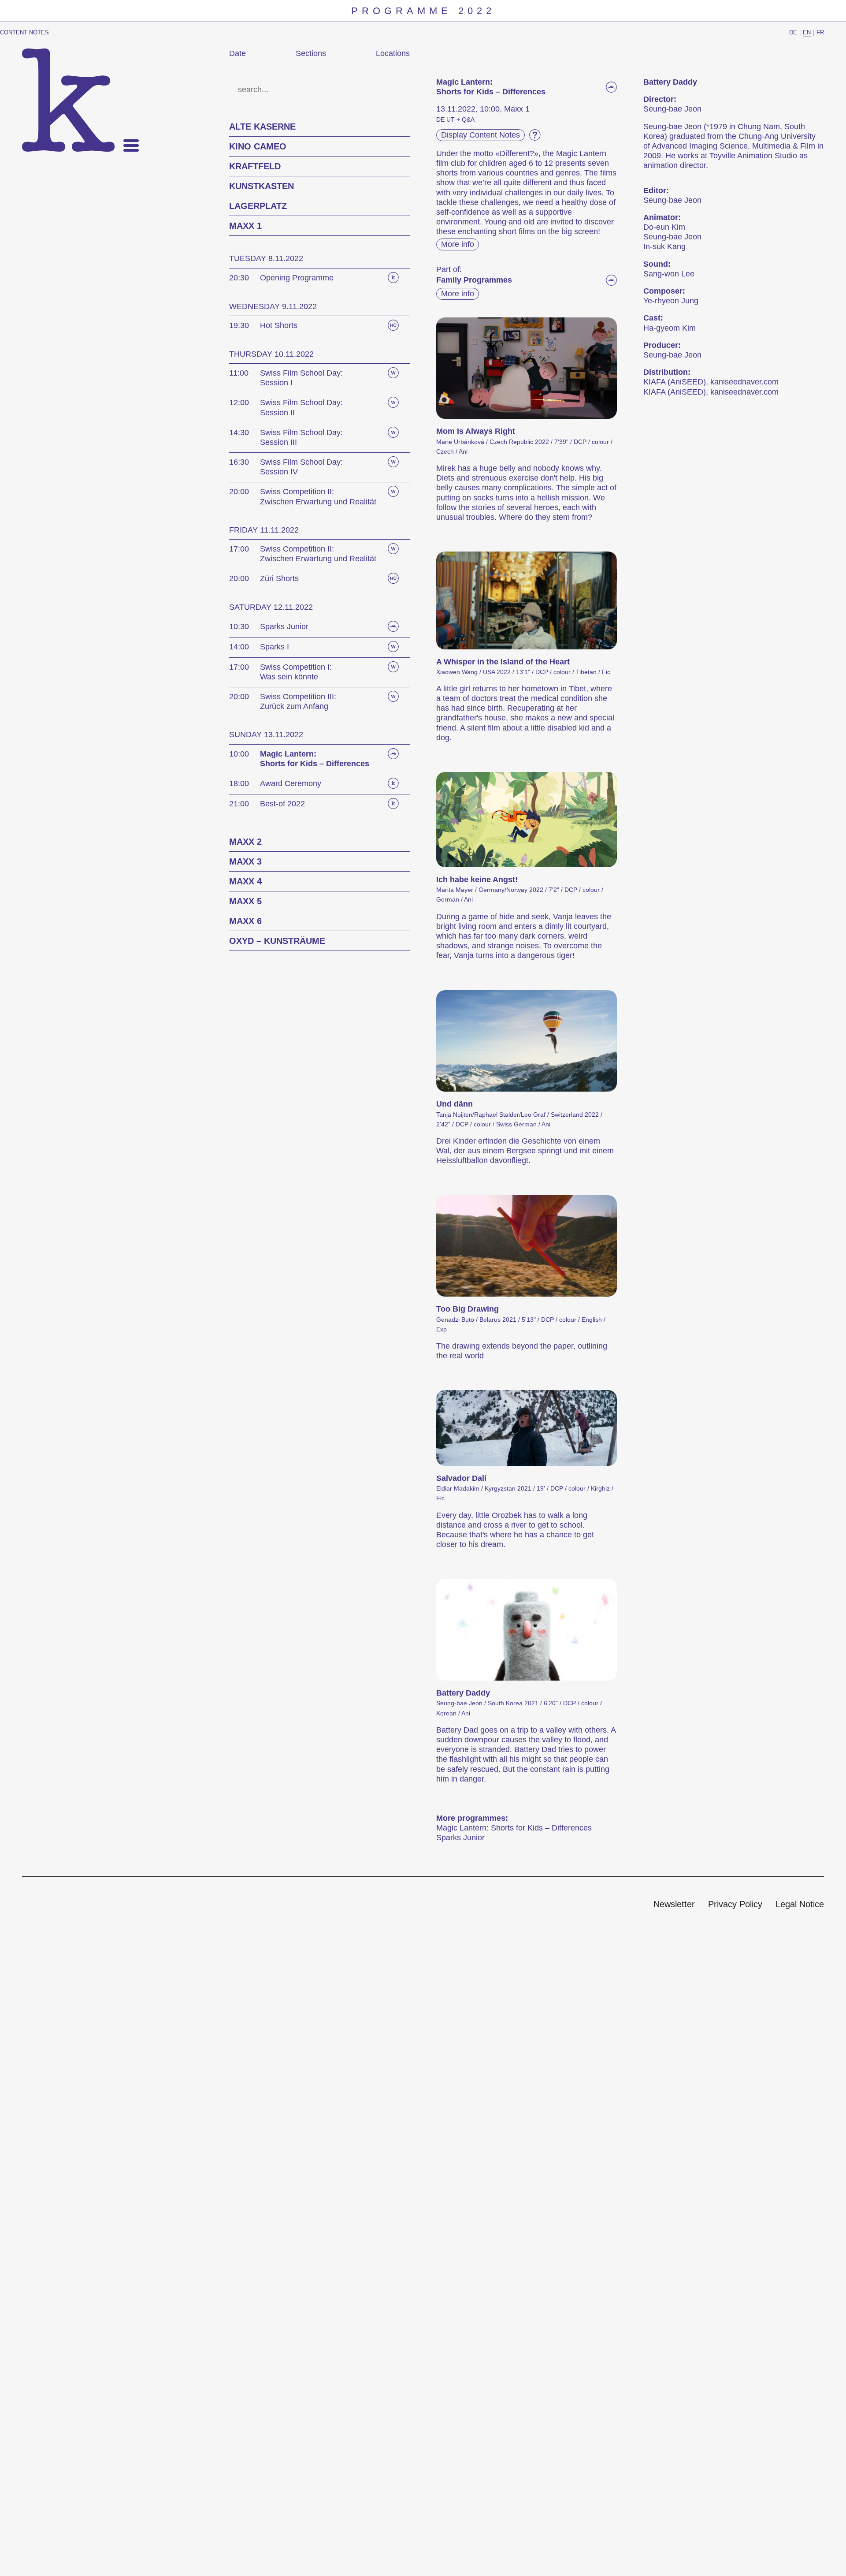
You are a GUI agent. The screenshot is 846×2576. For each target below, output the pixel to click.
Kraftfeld (255, 166)
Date (237, 53)
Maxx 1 (245, 226)
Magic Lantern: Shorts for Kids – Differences (514, 1828)
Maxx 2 (245, 842)
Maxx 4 (245, 881)
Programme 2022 (423, 11)
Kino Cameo (258, 146)
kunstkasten (262, 186)
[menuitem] (674, 1905)
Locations (393, 53)
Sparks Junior (460, 1838)
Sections (311, 53)
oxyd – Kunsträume (277, 941)
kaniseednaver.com (744, 382)
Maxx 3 (245, 861)
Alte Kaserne (262, 127)
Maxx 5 (245, 901)
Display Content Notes (481, 135)
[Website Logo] (68, 100)
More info (458, 244)
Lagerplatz (258, 206)
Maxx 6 (245, 921)
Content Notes (24, 32)
